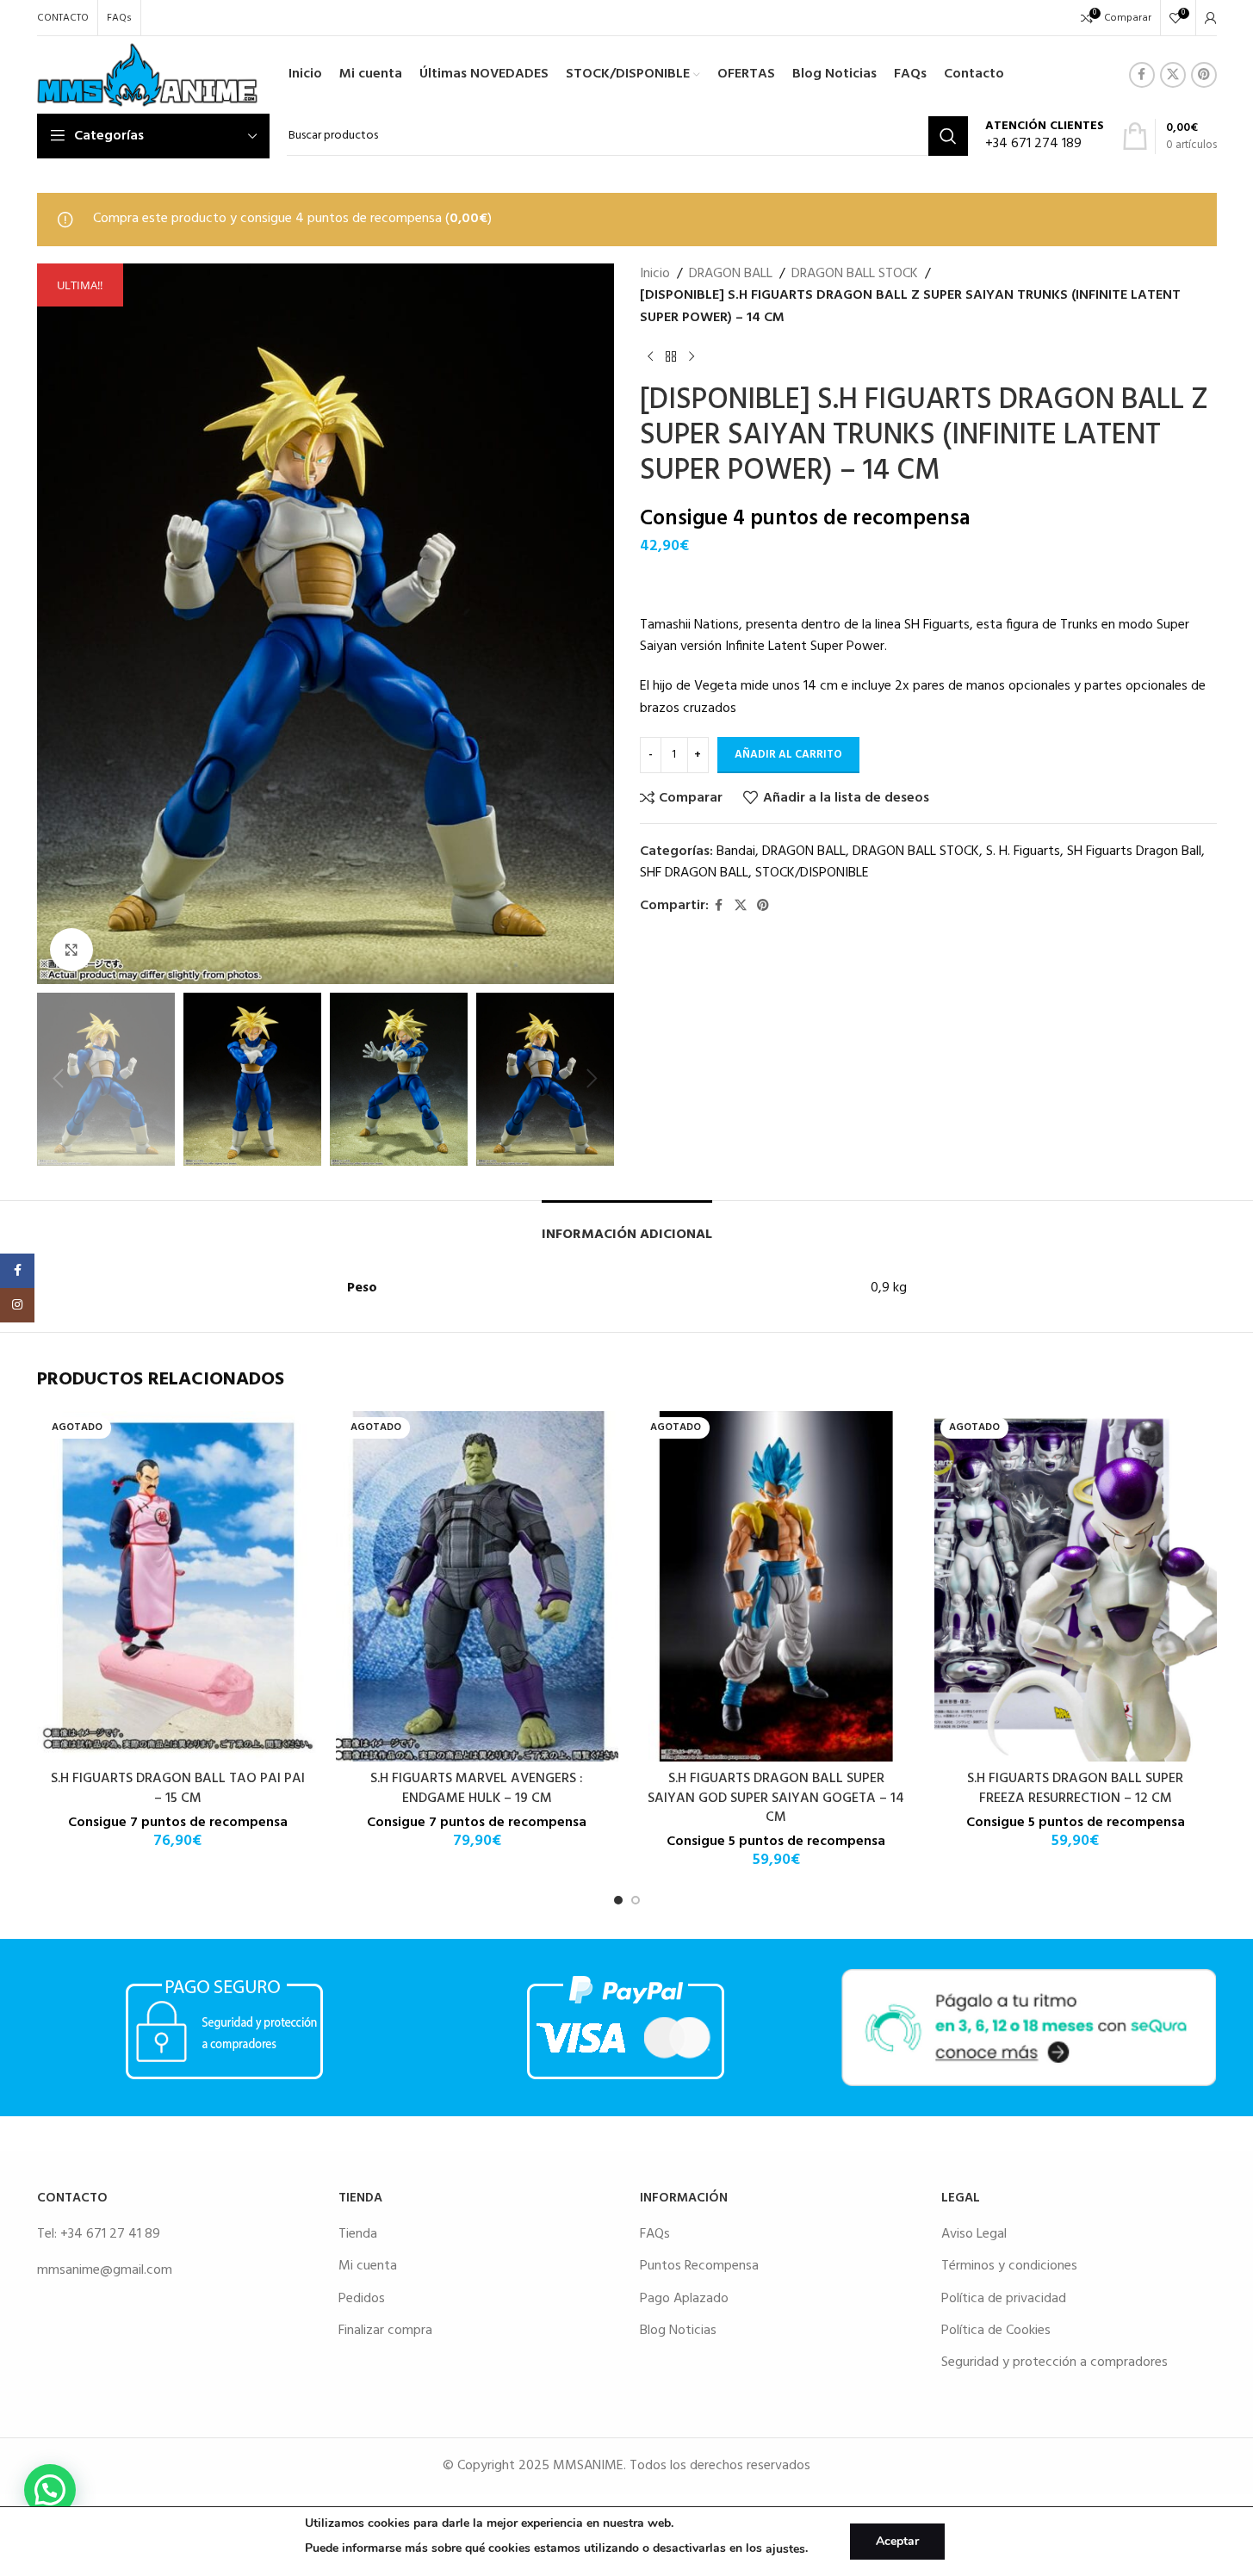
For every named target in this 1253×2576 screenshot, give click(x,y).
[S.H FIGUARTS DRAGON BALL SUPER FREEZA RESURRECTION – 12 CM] (1076, 1586)
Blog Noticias (678, 2331)
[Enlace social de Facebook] (1142, 75)
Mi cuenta (368, 2266)
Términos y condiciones (1009, 2266)
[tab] (627, 1226)
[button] (59, 1079)
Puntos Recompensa (699, 2266)
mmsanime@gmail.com (105, 2270)
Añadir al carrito (788, 755)
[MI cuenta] (1211, 18)
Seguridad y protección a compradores (1055, 2362)
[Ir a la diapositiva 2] (636, 1900)
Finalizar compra (385, 2331)
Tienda (358, 2234)
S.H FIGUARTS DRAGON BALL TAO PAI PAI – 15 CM (178, 1788)
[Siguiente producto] (692, 356)
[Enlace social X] (1173, 75)
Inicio (655, 274)
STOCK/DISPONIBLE (812, 873)
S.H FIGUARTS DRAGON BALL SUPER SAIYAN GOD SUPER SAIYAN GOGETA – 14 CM (776, 1798)
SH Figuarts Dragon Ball (1134, 851)
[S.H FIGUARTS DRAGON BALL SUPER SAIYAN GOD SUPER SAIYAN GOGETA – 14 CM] (777, 1586)
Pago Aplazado (684, 2299)
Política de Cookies (996, 2331)
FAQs (655, 2234)
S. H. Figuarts (1023, 851)
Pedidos (362, 2299)
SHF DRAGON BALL (694, 873)
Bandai (736, 851)
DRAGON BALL (731, 274)
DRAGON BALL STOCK (855, 274)
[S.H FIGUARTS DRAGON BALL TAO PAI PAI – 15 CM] (178, 1586)
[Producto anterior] (650, 356)
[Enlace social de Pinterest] (1204, 75)
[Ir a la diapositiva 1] (618, 1900)
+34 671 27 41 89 (110, 2234)
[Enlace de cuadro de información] (1045, 136)
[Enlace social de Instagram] (17, 1305)
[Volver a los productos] (671, 356)
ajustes (785, 2549)
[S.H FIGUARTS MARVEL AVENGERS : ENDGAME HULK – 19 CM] (477, 1586)
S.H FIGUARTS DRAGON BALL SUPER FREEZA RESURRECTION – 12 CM (1075, 1788)
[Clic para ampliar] (71, 950)
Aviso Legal (974, 2234)
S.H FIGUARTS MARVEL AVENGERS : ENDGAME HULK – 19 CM (477, 1788)
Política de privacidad (1004, 2299)
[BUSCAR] (948, 136)
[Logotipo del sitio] (148, 75)
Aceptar (897, 2541)
